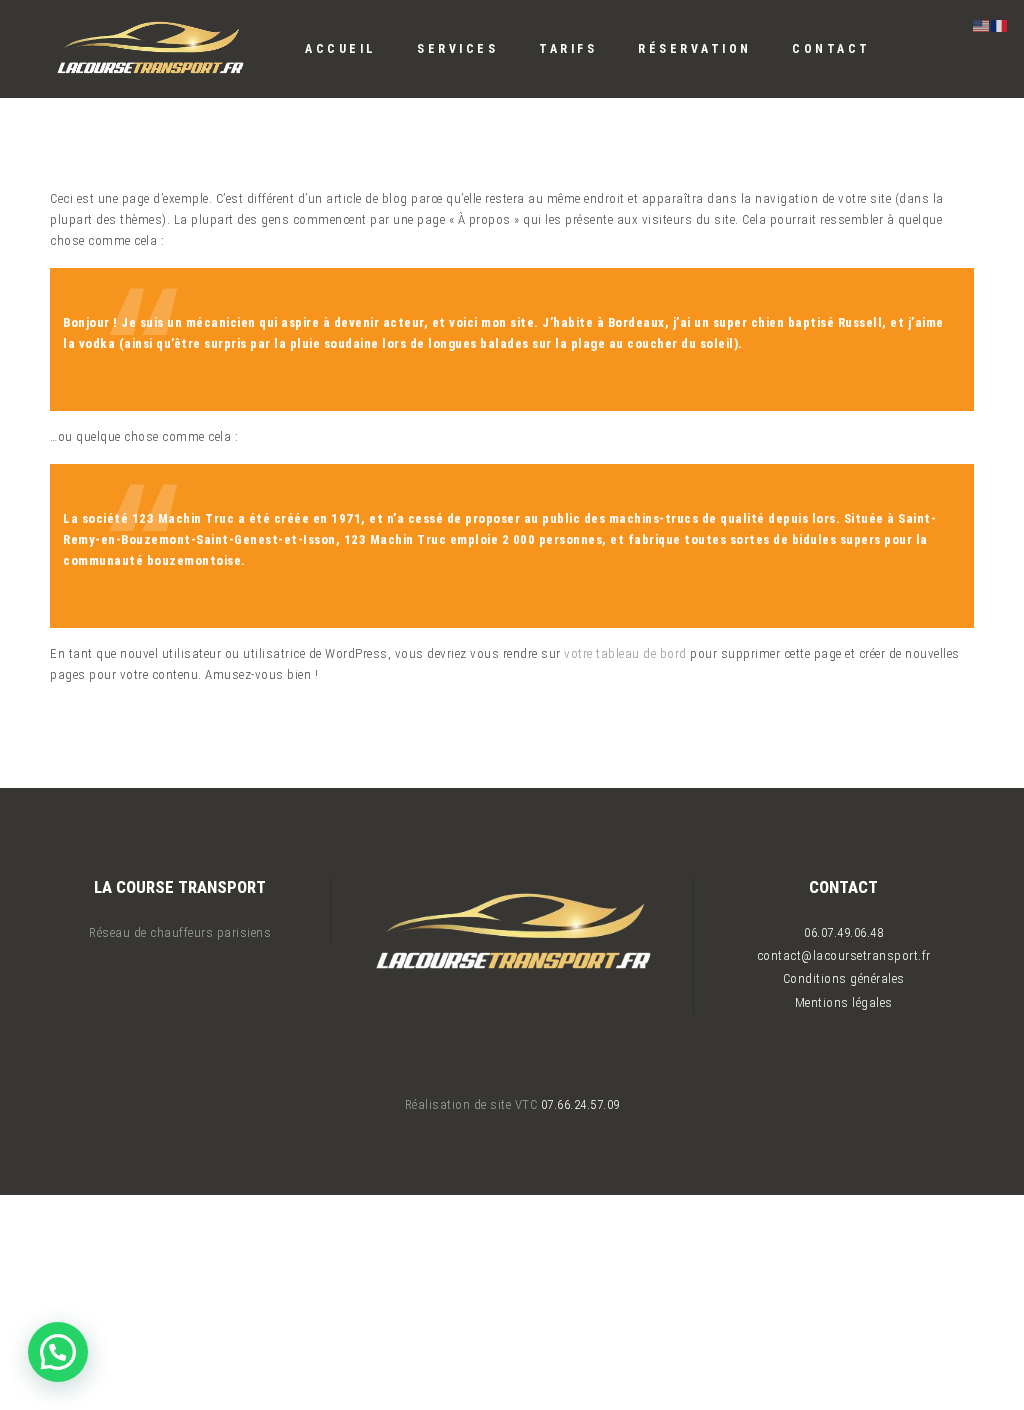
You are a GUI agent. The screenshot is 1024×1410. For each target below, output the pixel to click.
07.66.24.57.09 (580, 1104)
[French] (1000, 24)
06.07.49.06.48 (843, 932)
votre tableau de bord (625, 653)
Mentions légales (844, 1002)
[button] (58, 1352)
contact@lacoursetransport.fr (844, 955)
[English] (982, 24)
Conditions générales (844, 978)
